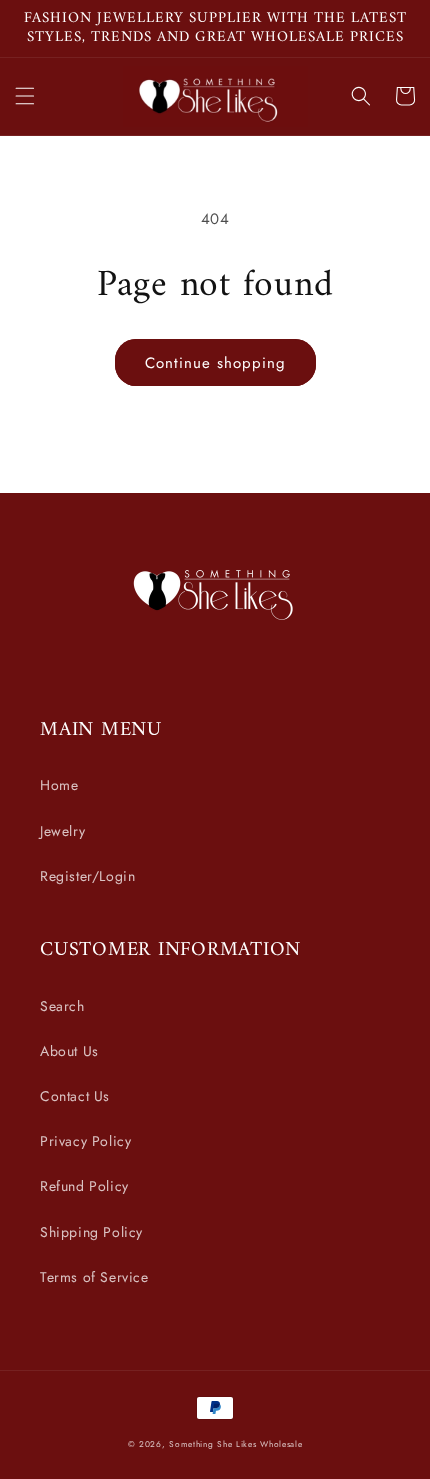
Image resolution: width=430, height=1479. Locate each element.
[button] (25, 96)
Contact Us (75, 1096)
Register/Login (87, 876)
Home (59, 785)
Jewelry (62, 831)
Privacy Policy (85, 1141)
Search (62, 1006)
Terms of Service (94, 1277)
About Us (69, 1051)
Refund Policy (84, 1186)
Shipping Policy (91, 1232)
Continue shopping (215, 363)
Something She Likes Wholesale (235, 1444)
